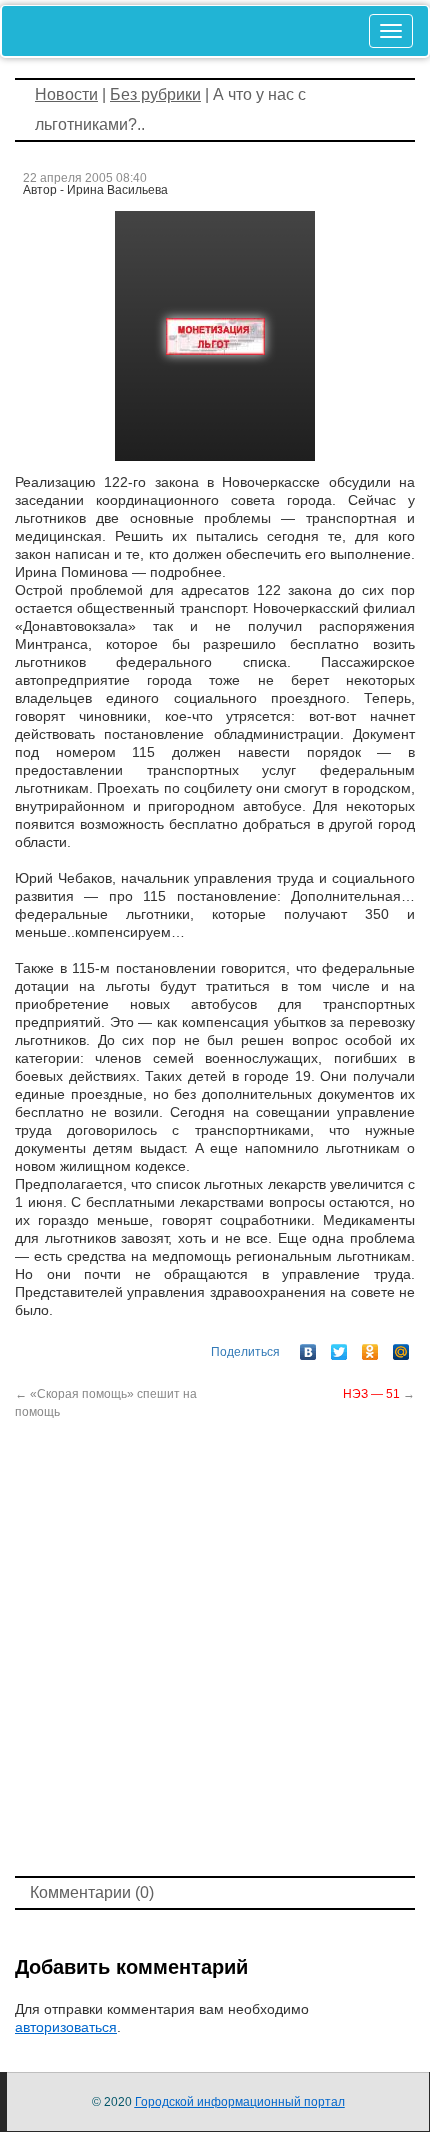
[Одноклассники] (370, 1347)
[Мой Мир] (401, 1347)
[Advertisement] (215, 1646)
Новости (66, 94)
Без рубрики (155, 94)
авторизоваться (66, 2027)
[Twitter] (339, 1347)
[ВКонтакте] (308, 1347)
